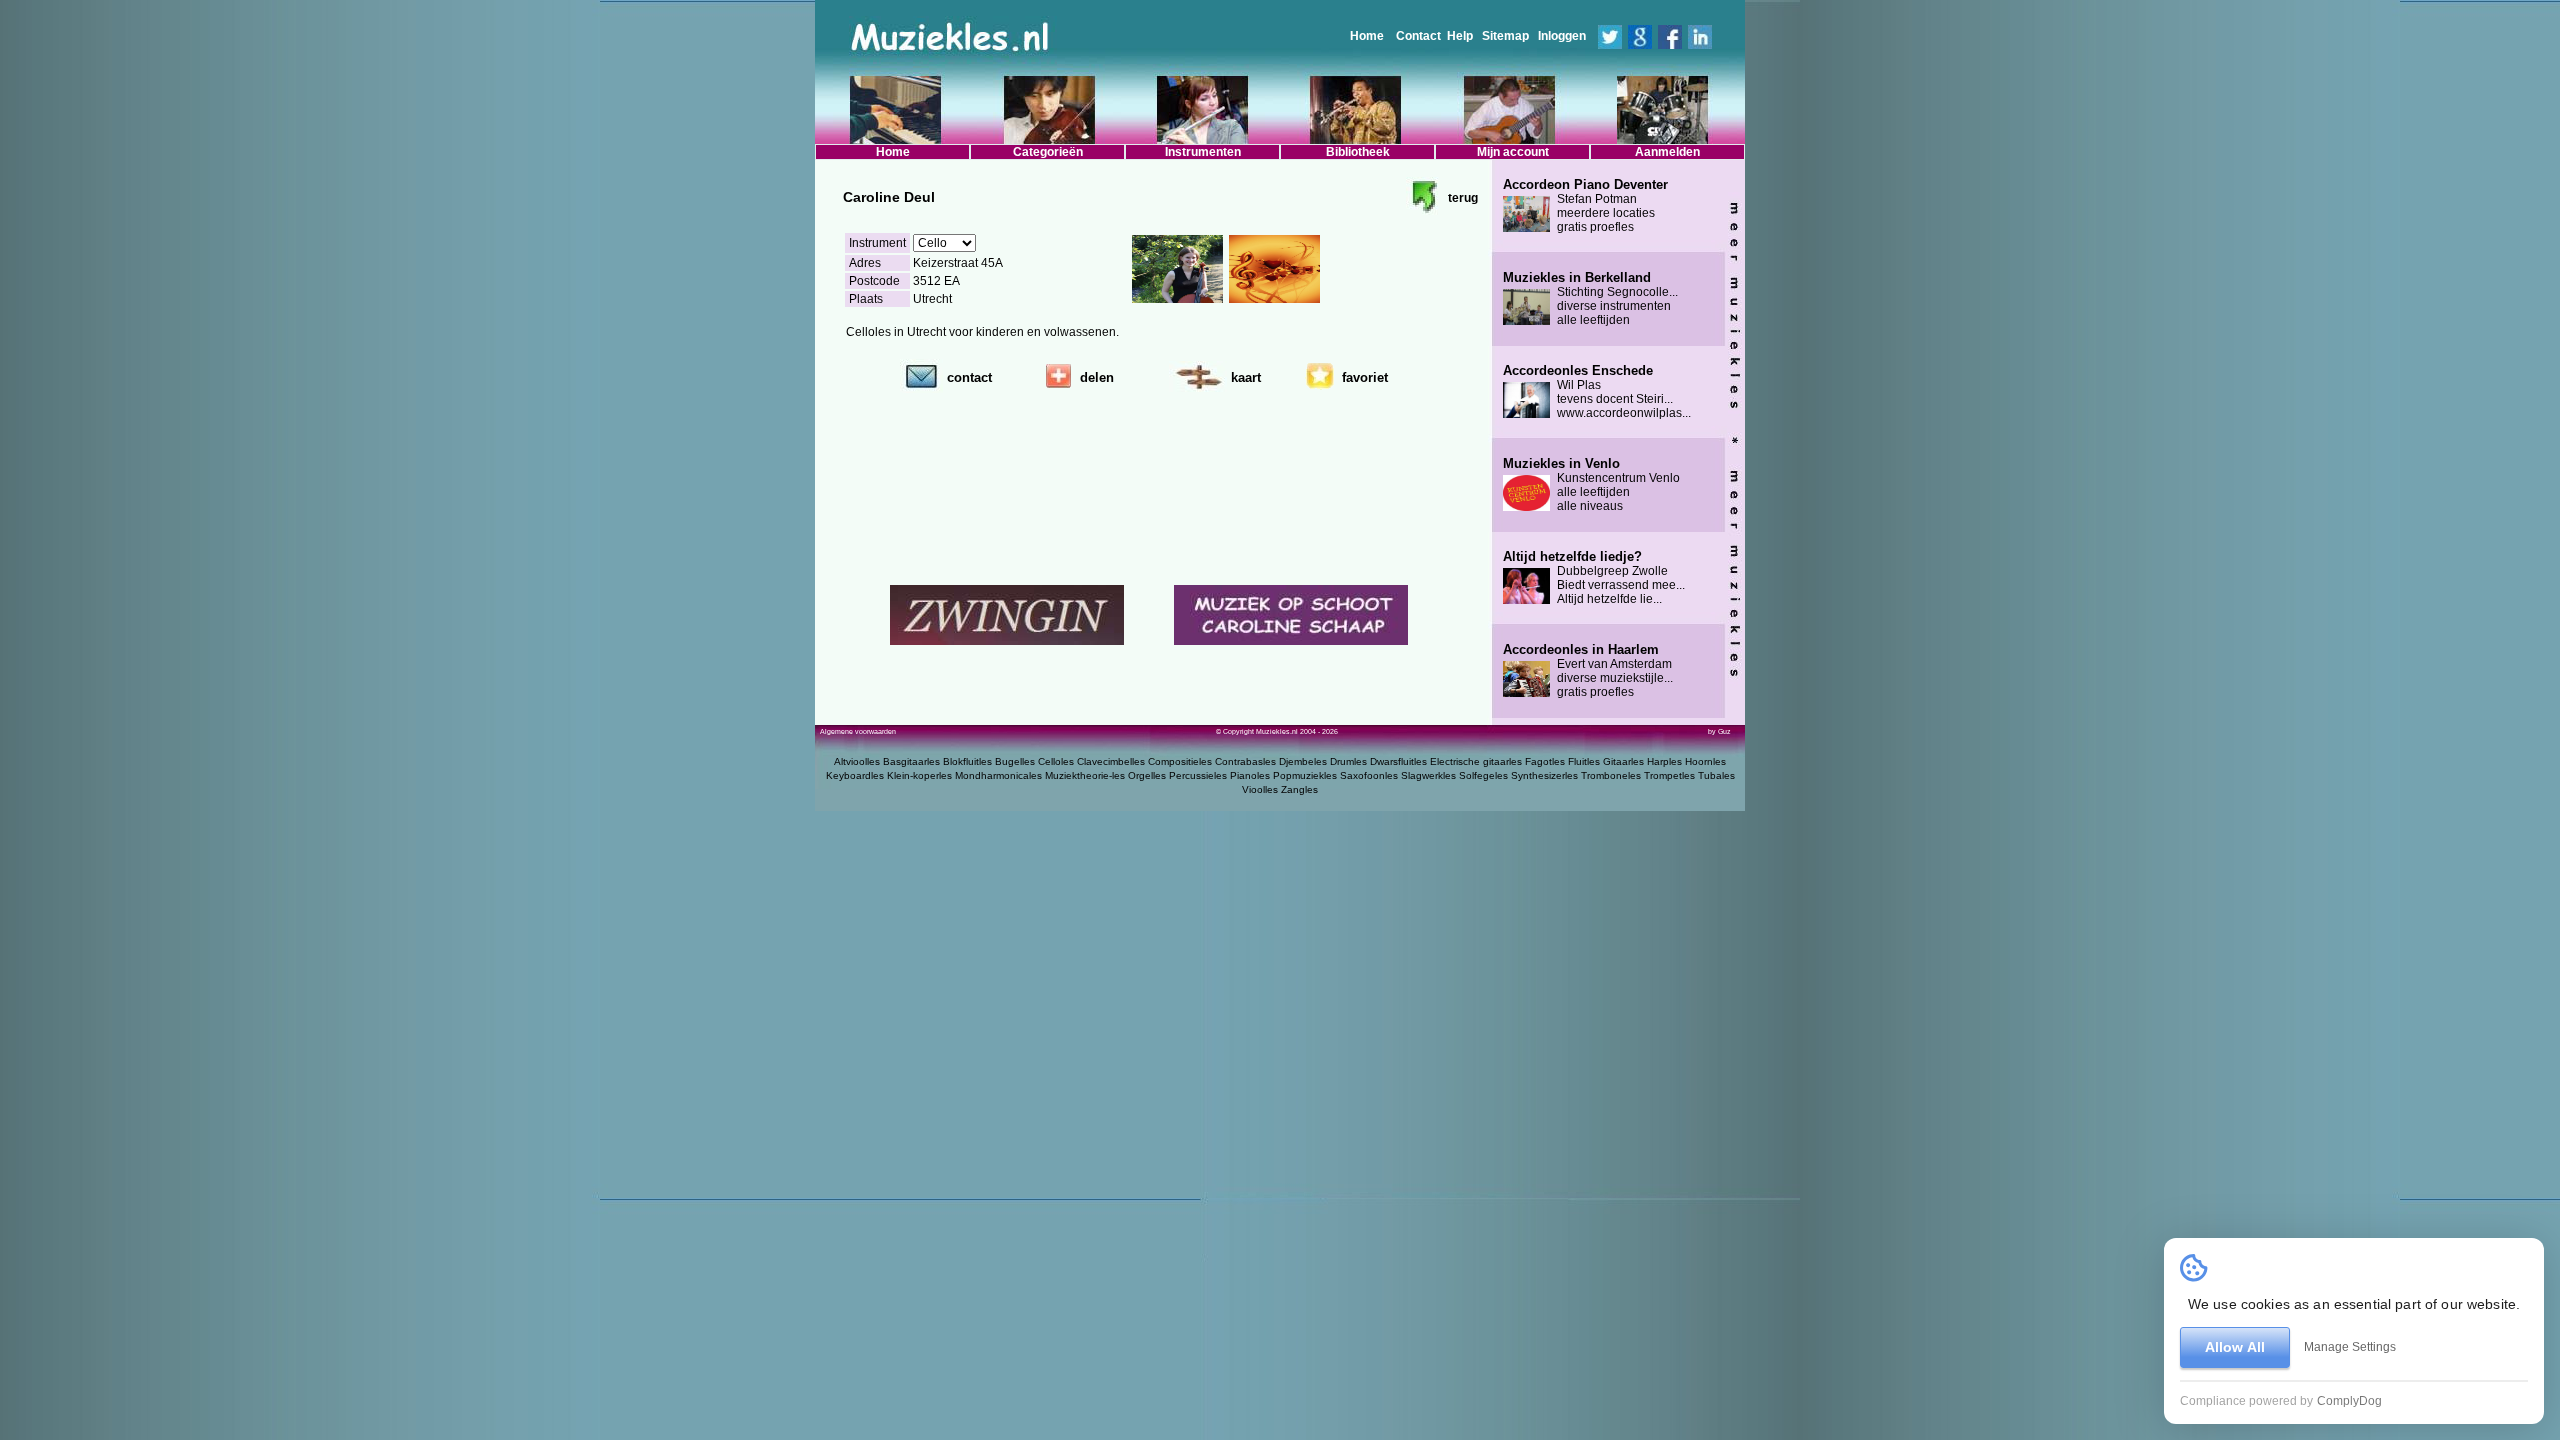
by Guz (1719, 731)
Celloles (1056, 761)
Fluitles (1584, 761)
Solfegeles (1483, 775)
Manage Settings (2350, 1347)
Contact (1418, 36)
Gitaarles (1623, 761)
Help (1460, 36)
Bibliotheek (1358, 152)
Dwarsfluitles (1398, 761)
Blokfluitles (967, 761)
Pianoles (1250, 775)
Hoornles (1705, 761)
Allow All (2235, 1347)
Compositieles (1180, 761)
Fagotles (1545, 761)
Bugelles (1015, 761)
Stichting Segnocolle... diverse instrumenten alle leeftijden (1590, 299)
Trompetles (1669, 775)
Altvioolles (857, 761)
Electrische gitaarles (1476, 761)
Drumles (1348, 761)
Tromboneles (1611, 775)
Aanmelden (1667, 152)
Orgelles (1147, 775)
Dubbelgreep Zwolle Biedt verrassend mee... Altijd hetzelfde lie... (1594, 578)
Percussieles (1198, 775)
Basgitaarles (911, 761)
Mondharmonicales (998, 775)
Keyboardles (855, 775)
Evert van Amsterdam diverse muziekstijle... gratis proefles (1588, 671)
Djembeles (1303, 761)
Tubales (1716, 775)
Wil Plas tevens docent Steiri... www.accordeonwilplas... (1597, 392)
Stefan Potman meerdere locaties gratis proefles (1585, 206)
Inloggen (1562, 36)
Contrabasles (1245, 761)
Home (1367, 36)
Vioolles (1260, 789)
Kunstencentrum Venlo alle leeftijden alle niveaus (1591, 485)
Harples (1664, 761)
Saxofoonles (1369, 775)
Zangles (1299, 789)
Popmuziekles (1305, 775)
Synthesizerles (1544, 775)
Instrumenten (1203, 152)
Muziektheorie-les (1085, 775)
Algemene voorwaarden (858, 731)
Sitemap (1505, 36)
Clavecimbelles (1111, 761)
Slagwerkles (1428, 775)
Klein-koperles (919, 775)
